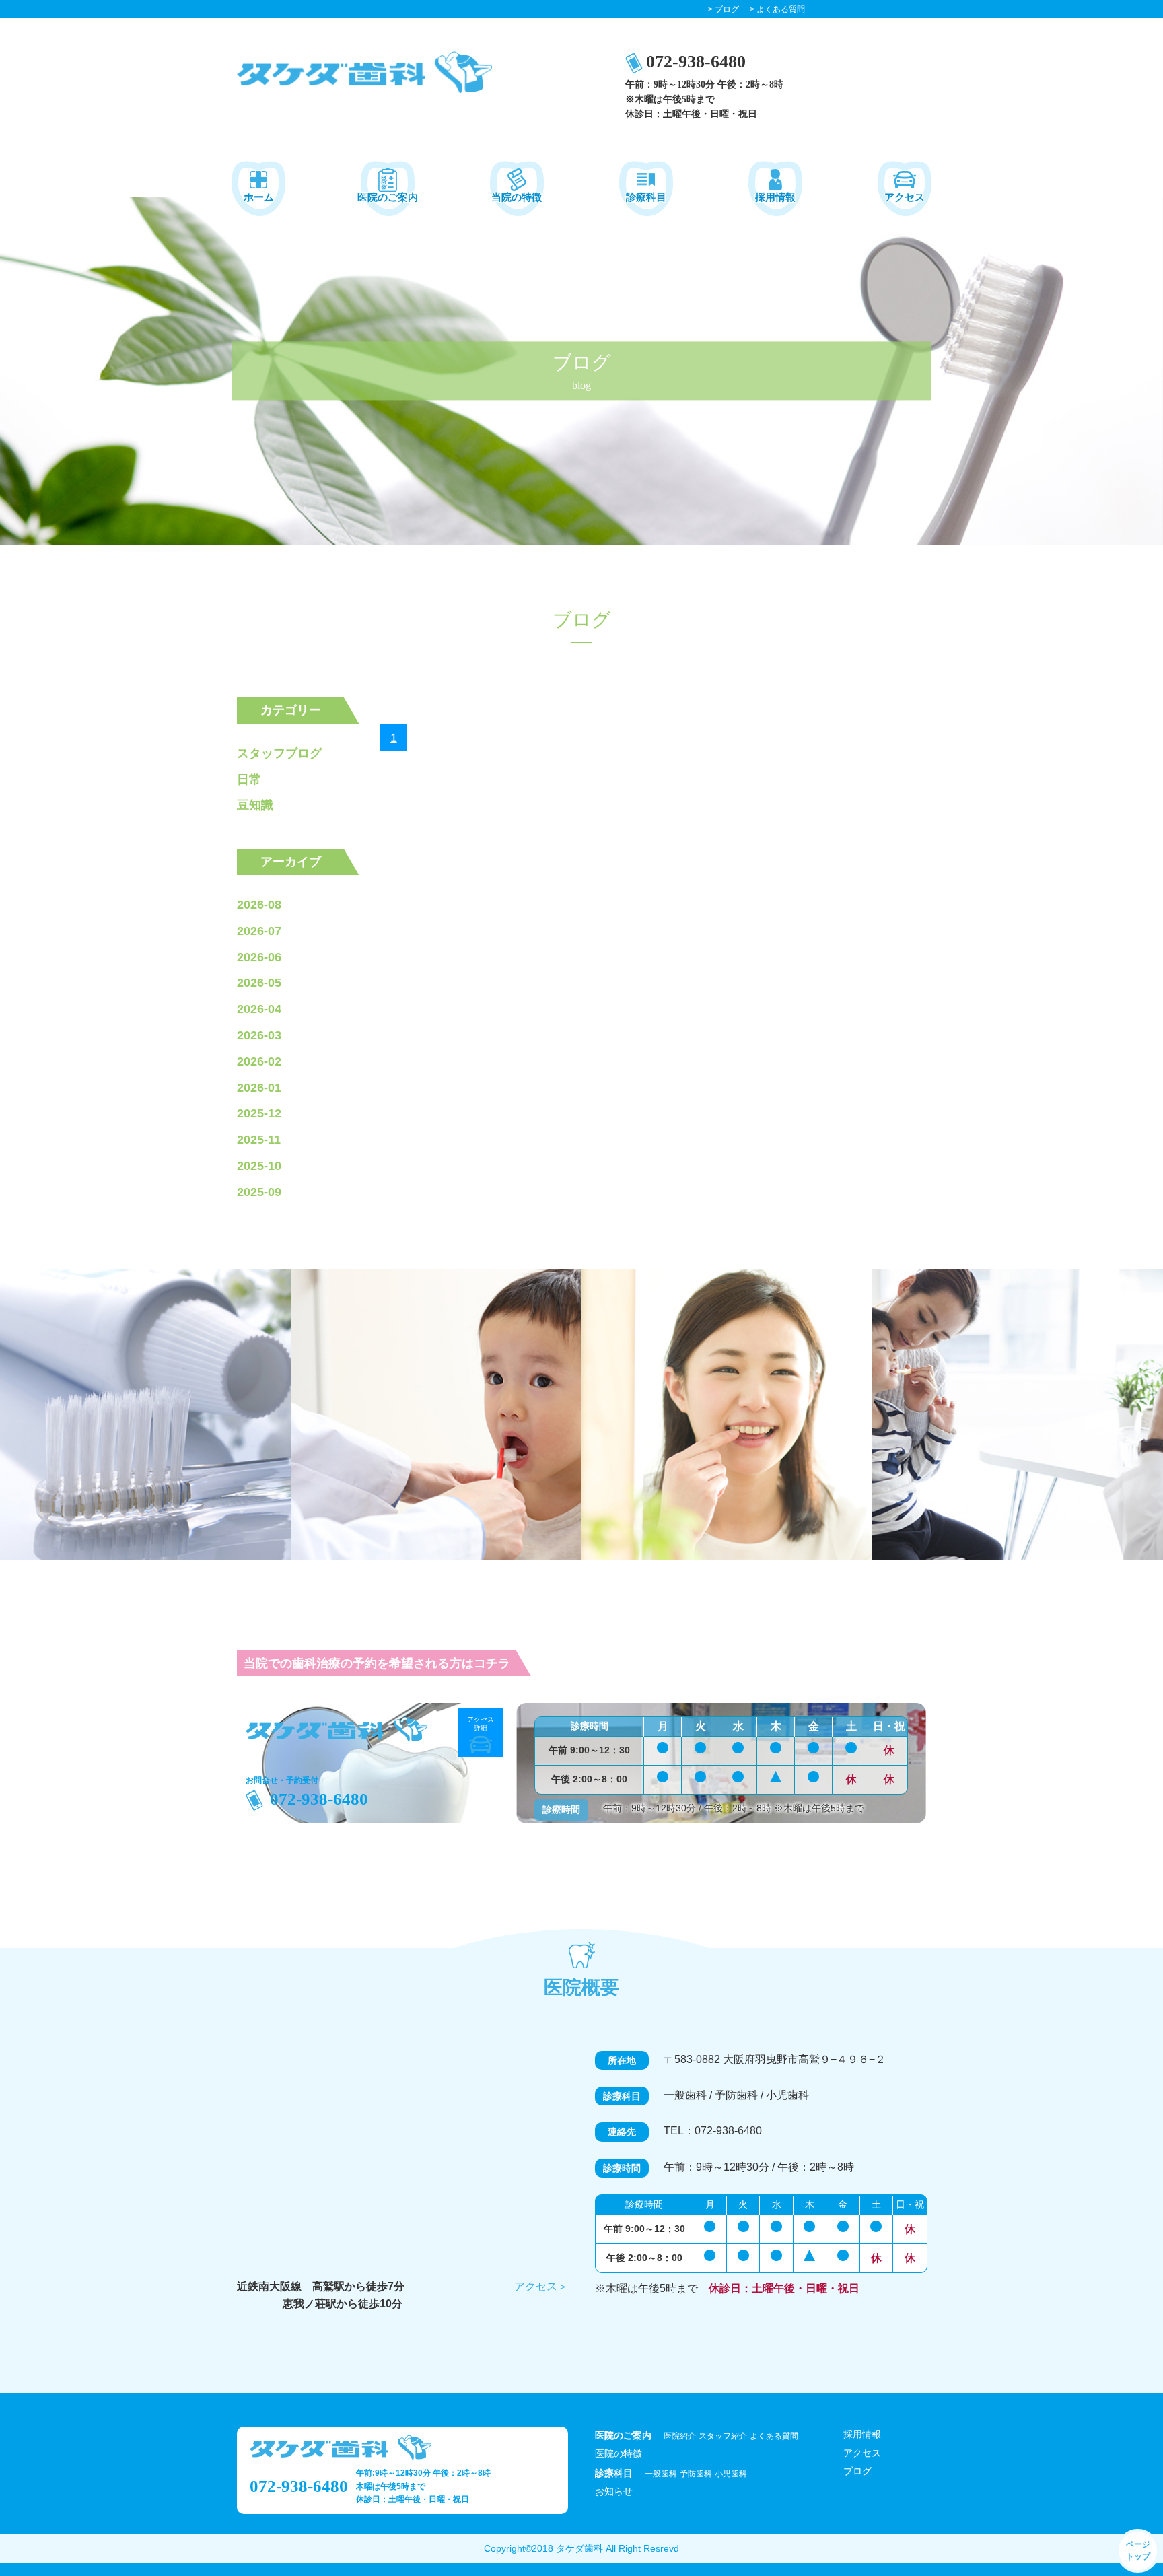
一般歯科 (661, 2474)
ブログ (857, 2471)
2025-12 (259, 1113)
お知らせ (614, 2491)
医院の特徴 (619, 2453)
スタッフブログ (279, 753)
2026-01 (259, 1088)
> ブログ (724, 9)
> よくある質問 (777, 9)
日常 (249, 779)
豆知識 (255, 805)
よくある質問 (774, 2436)
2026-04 (259, 1009)
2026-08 (259, 905)
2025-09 (259, 1192)
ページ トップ (1138, 2550)
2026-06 (259, 957)
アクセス (862, 2453)
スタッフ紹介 (723, 2436)
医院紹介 (680, 2436)
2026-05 (259, 983)
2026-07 (259, 931)
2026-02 (259, 1061)
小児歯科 (731, 2474)
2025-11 (259, 1140)
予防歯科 (696, 2474)
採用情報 (862, 2434)
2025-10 (259, 1166)
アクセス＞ (541, 2286)
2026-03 (259, 1035)
